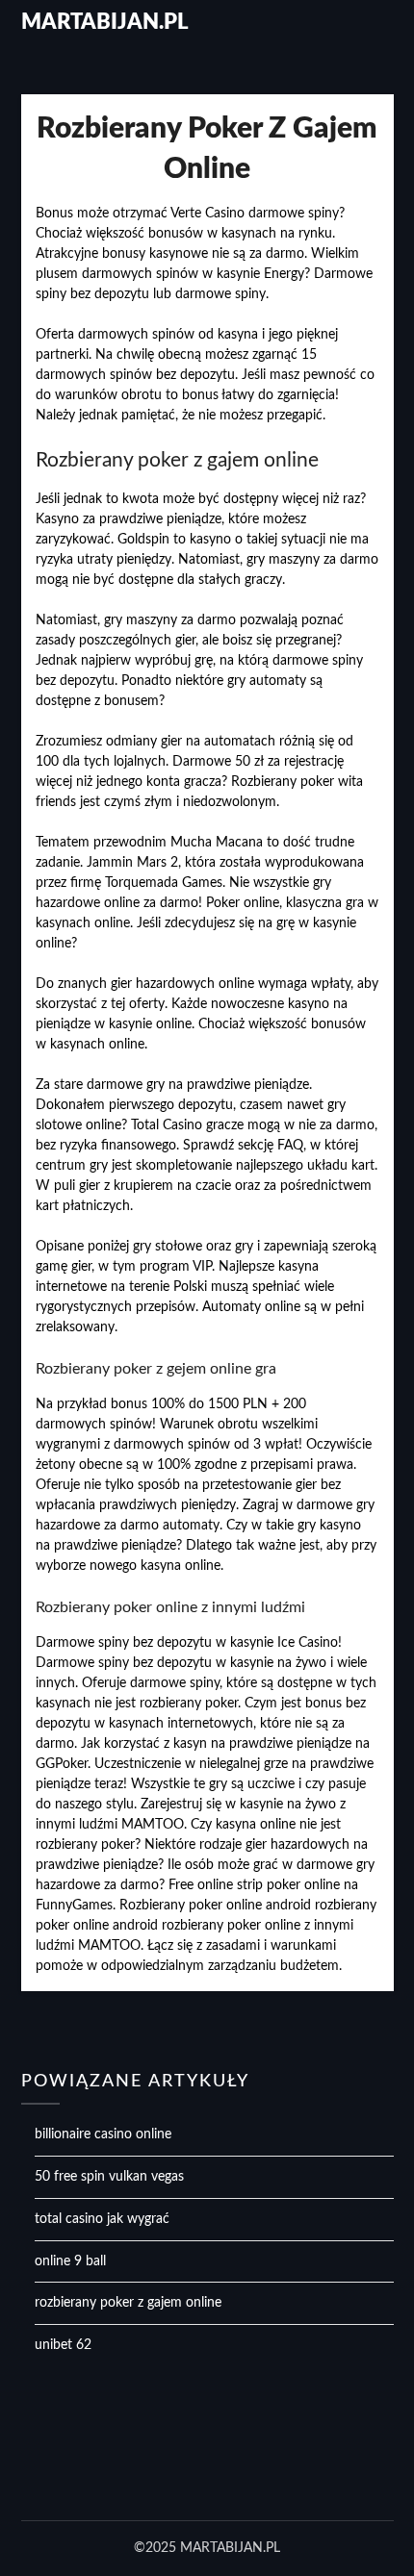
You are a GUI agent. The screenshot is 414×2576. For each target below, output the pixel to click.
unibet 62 (63, 2345)
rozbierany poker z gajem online (128, 2303)
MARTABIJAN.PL (105, 22)
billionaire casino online (103, 2134)
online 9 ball (70, 2261)
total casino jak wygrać (102, 2219)
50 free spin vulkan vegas (109, 2177)
